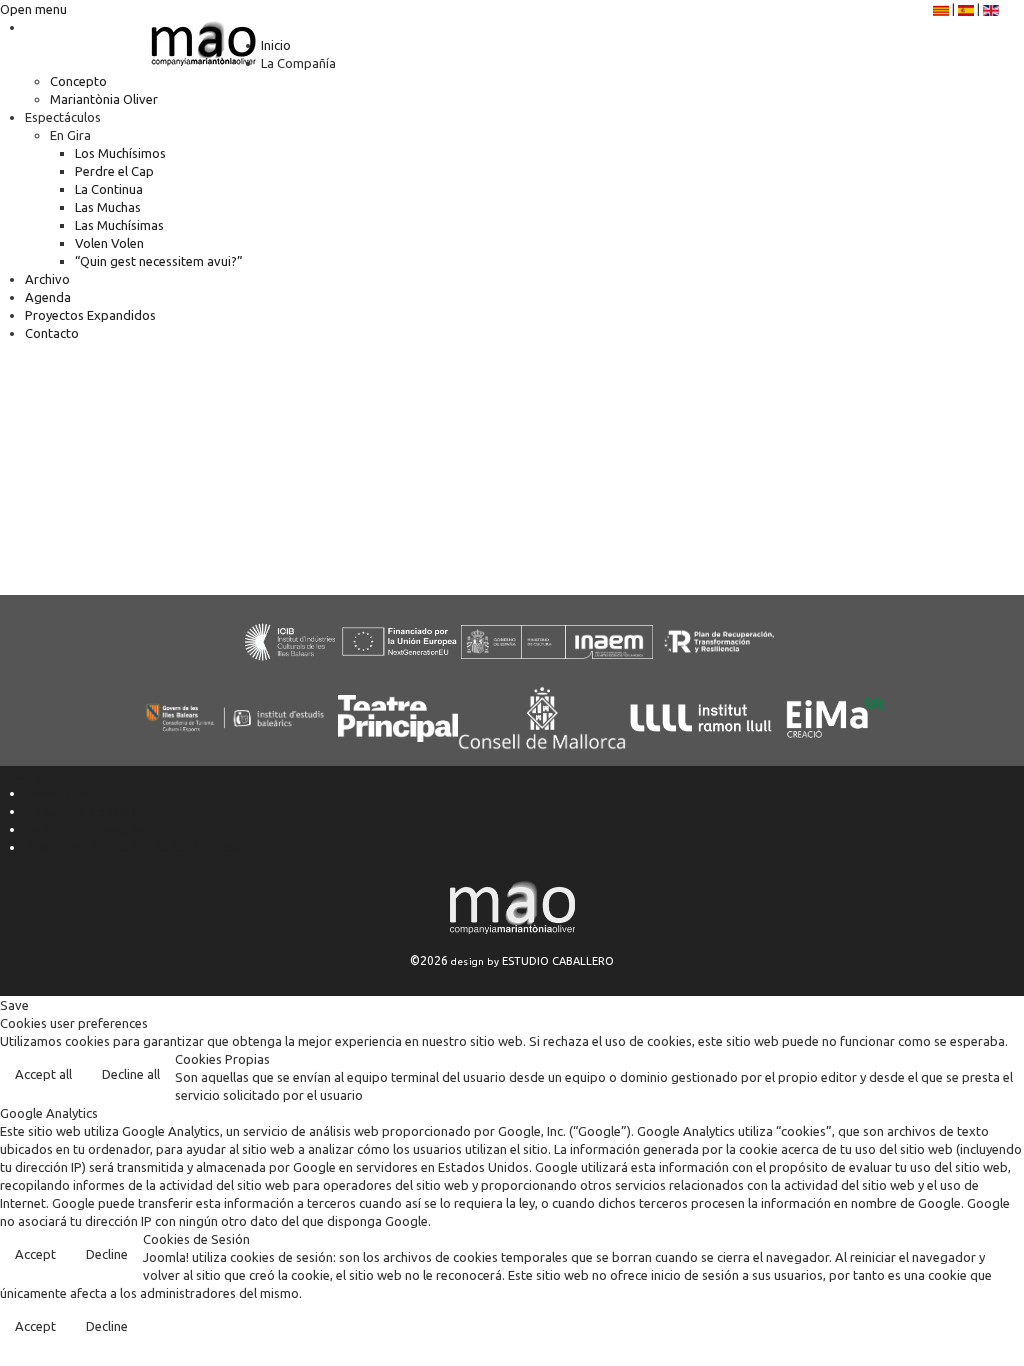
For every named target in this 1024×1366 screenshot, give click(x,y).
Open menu (33, 9)
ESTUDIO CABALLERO (558, 961)
